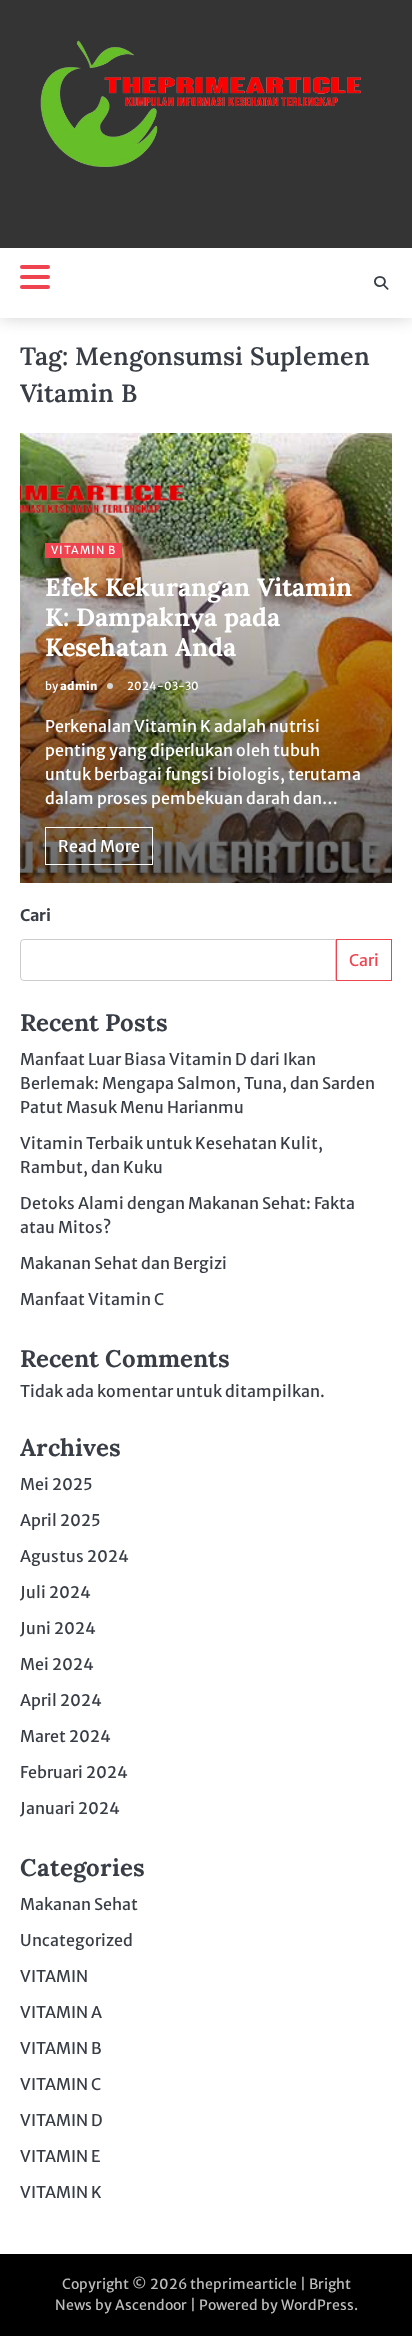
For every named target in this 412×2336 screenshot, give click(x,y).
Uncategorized (76, 1940)
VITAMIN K (61, 2192)
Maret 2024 (65, 1736)
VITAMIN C (60, 2084)
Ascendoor (151, 2305)
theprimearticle (243, 2284)
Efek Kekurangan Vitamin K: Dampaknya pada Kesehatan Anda (198, 617)
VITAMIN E (60, 2156)
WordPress (317, 2305)
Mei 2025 (56, 1484)
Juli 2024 (55, 1592)
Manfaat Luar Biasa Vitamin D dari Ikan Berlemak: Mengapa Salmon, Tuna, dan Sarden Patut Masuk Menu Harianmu (197, 1083)
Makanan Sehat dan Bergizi (123, 1263)
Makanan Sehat (79, 1904)
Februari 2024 (74, 1772)
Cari (35, 915)
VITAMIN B (83, 550)
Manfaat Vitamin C (92, 1299)
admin (78, 686)
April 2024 (61, 1700)
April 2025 (60, 1520)
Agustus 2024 (74, 1556)
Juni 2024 (58, 1628)
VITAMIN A (61, 2012)
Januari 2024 (70, 1808)
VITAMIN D (61, 2120)
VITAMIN (54, 1976)
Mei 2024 (57, 1664)
